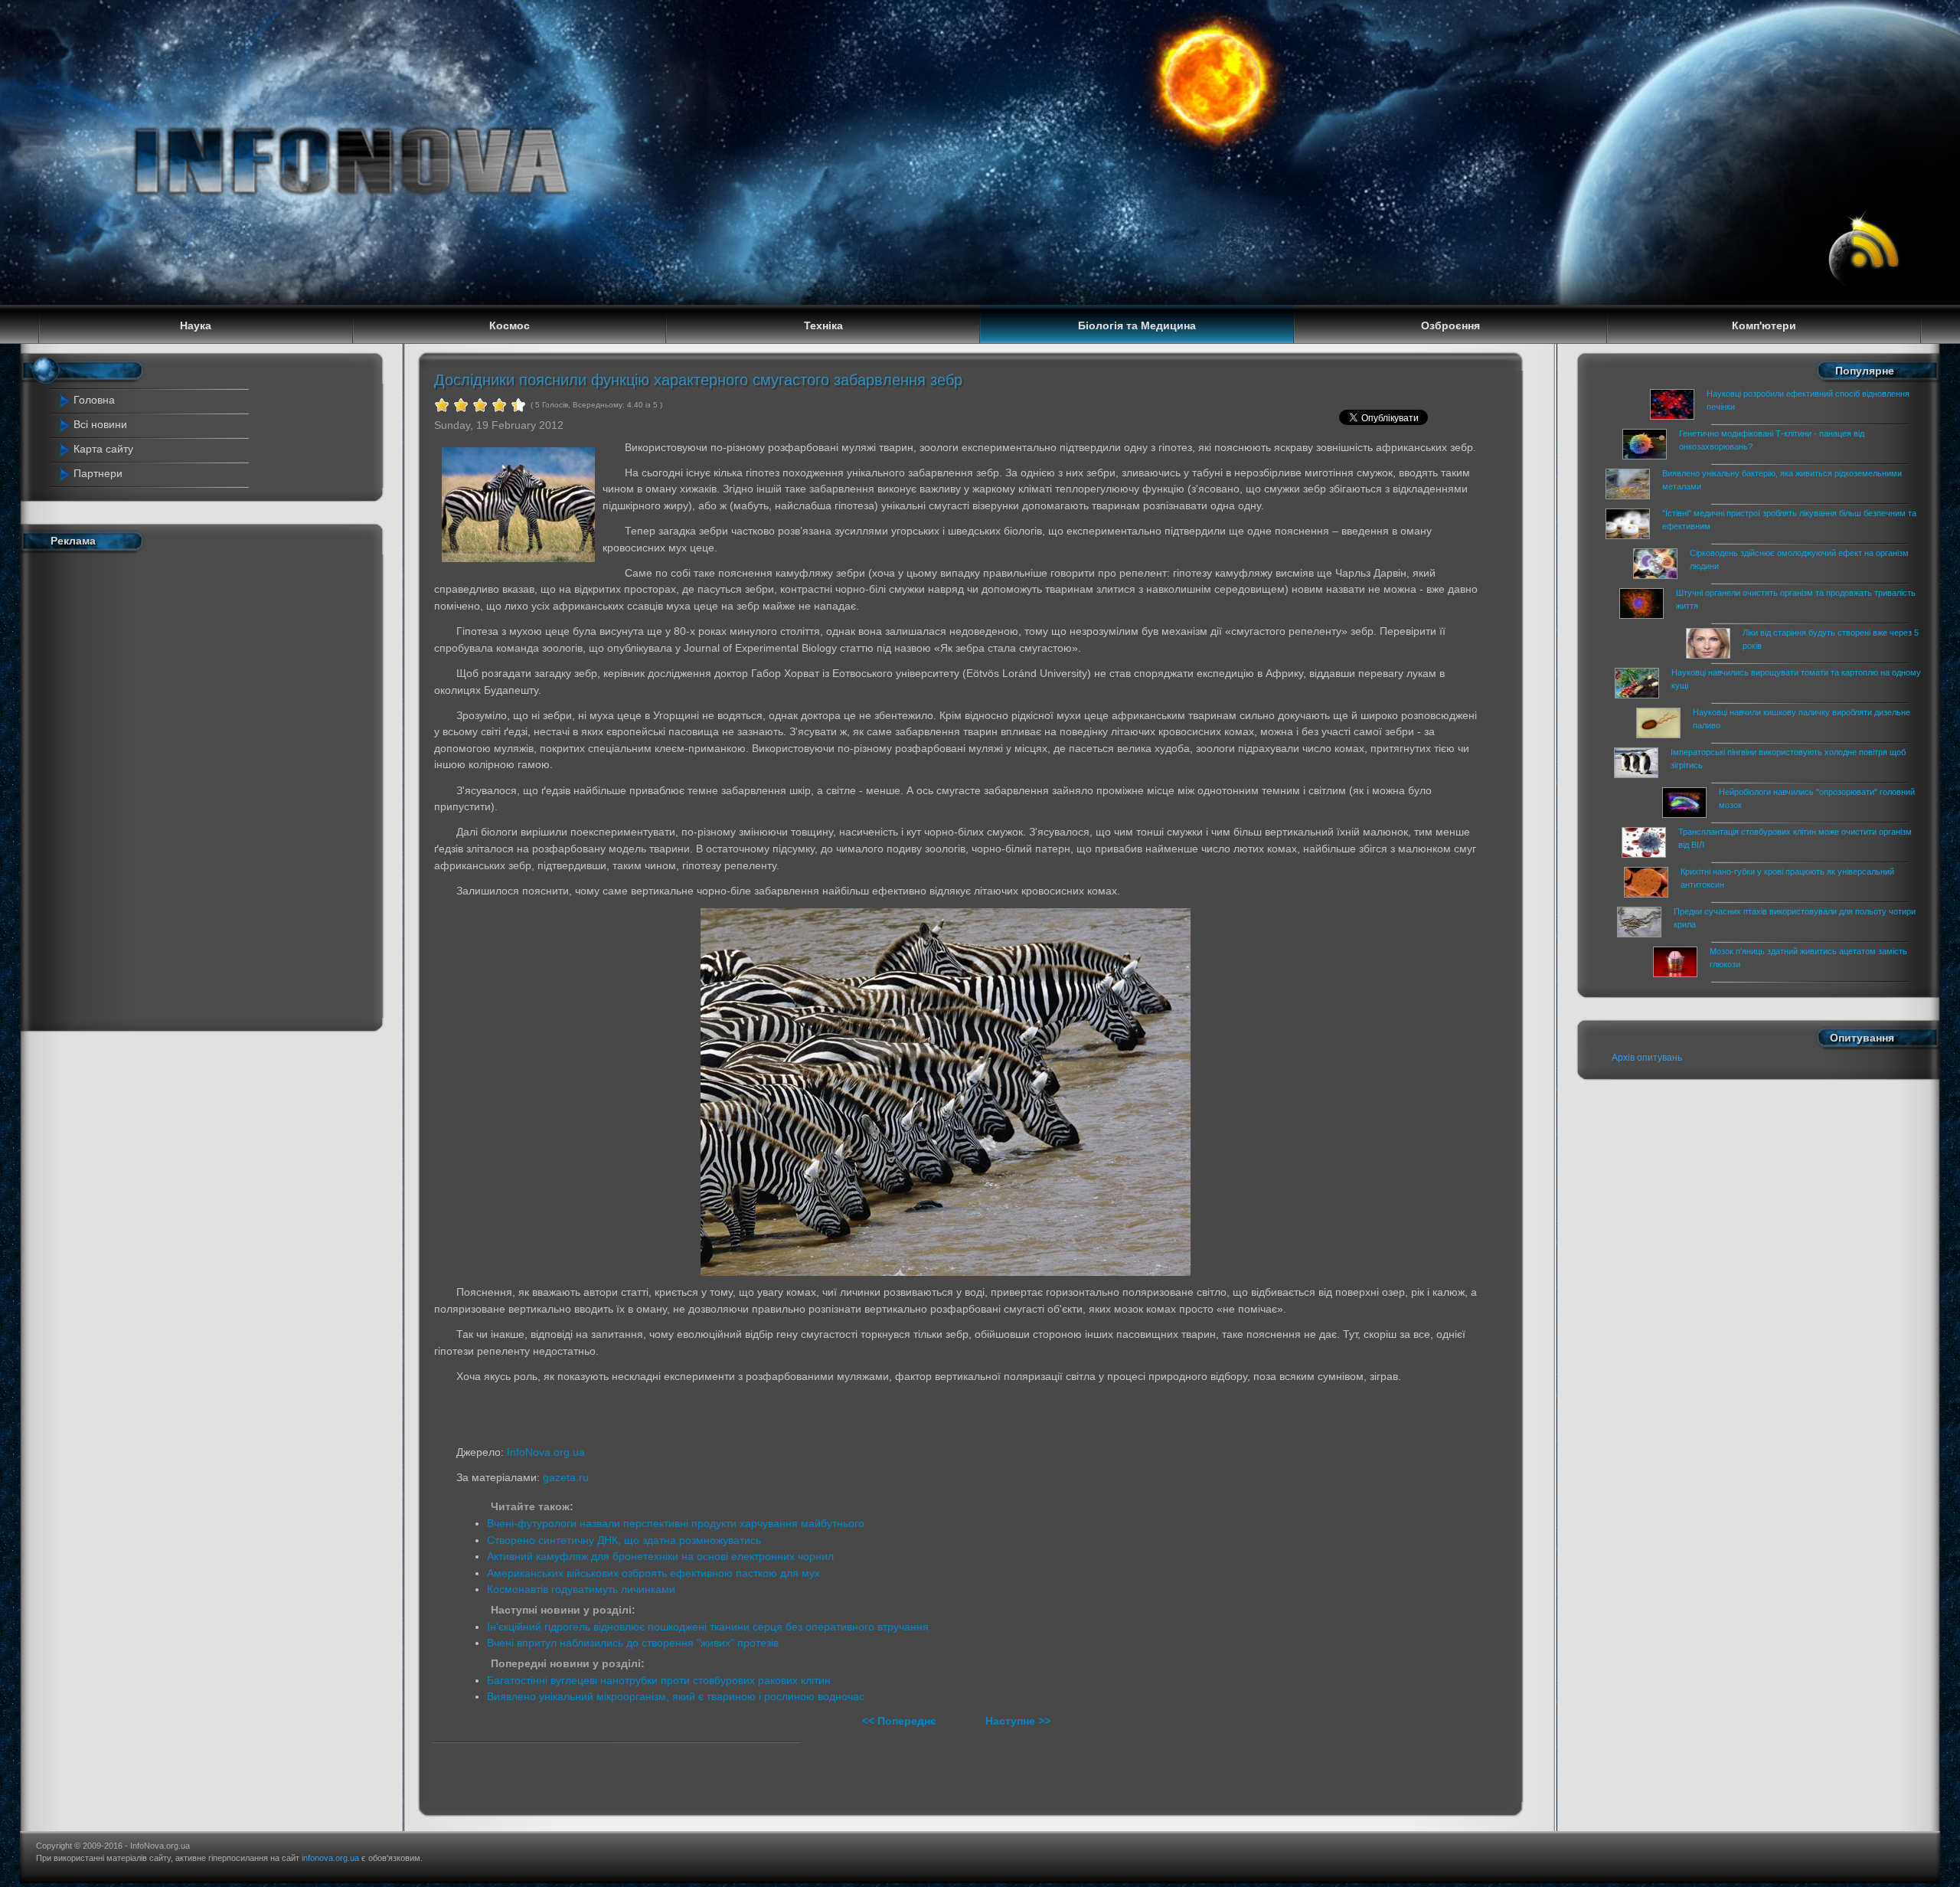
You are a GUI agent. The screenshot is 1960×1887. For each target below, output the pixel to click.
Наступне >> (1018, 1721)
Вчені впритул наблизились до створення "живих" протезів (633, 1643)
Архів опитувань (1647, 1058)
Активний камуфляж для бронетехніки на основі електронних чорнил (660, 1556)
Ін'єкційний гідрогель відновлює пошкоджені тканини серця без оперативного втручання (708, 1627)
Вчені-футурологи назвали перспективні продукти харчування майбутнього (676, 1523)
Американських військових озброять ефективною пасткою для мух (653, 1573)
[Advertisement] (156, 788)
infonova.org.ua (330, 1858)
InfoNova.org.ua (546, 1452)
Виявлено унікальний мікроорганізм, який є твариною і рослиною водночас (676, 1696)
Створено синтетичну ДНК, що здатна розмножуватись (624, 1540)
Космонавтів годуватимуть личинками (581, 1589)
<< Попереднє (901, 1721)
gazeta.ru (566, 1477)
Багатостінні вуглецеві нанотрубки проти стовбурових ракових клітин (659, 1680)
